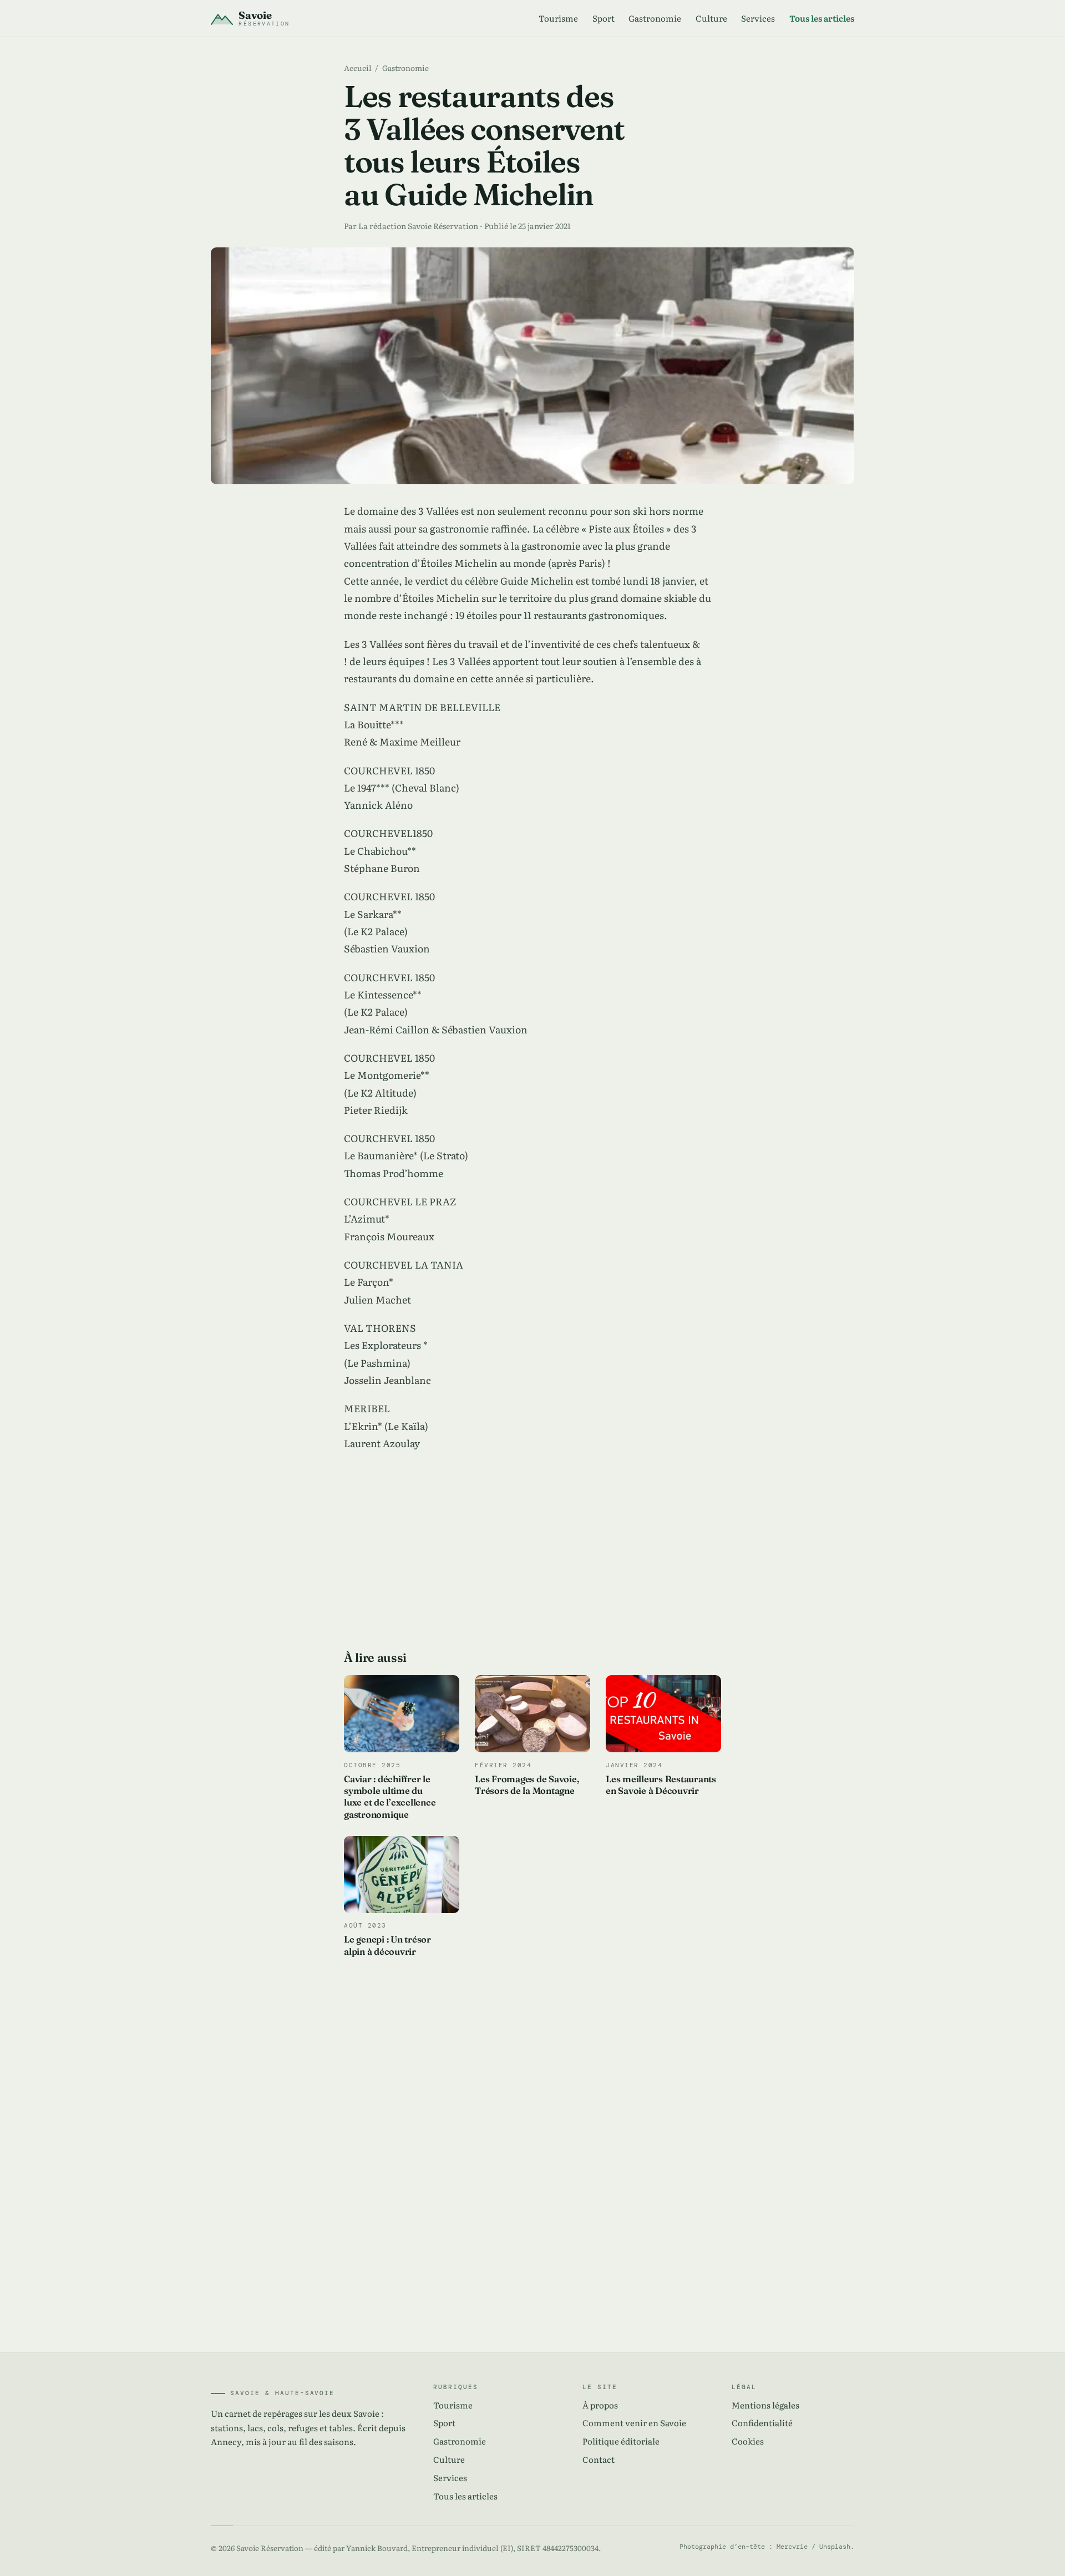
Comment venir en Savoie (634, 2423)
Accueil (358, 68)
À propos (600, 2405)
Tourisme (558, 18)
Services (758, 18)
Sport (603, 18)
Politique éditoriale (621, 2441)
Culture (711, 18)
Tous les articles (822, 18)
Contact (599, 2459)
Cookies (748, 2441)
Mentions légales (765, 2405)
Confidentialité (762, 2423)
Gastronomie (655, 18)
